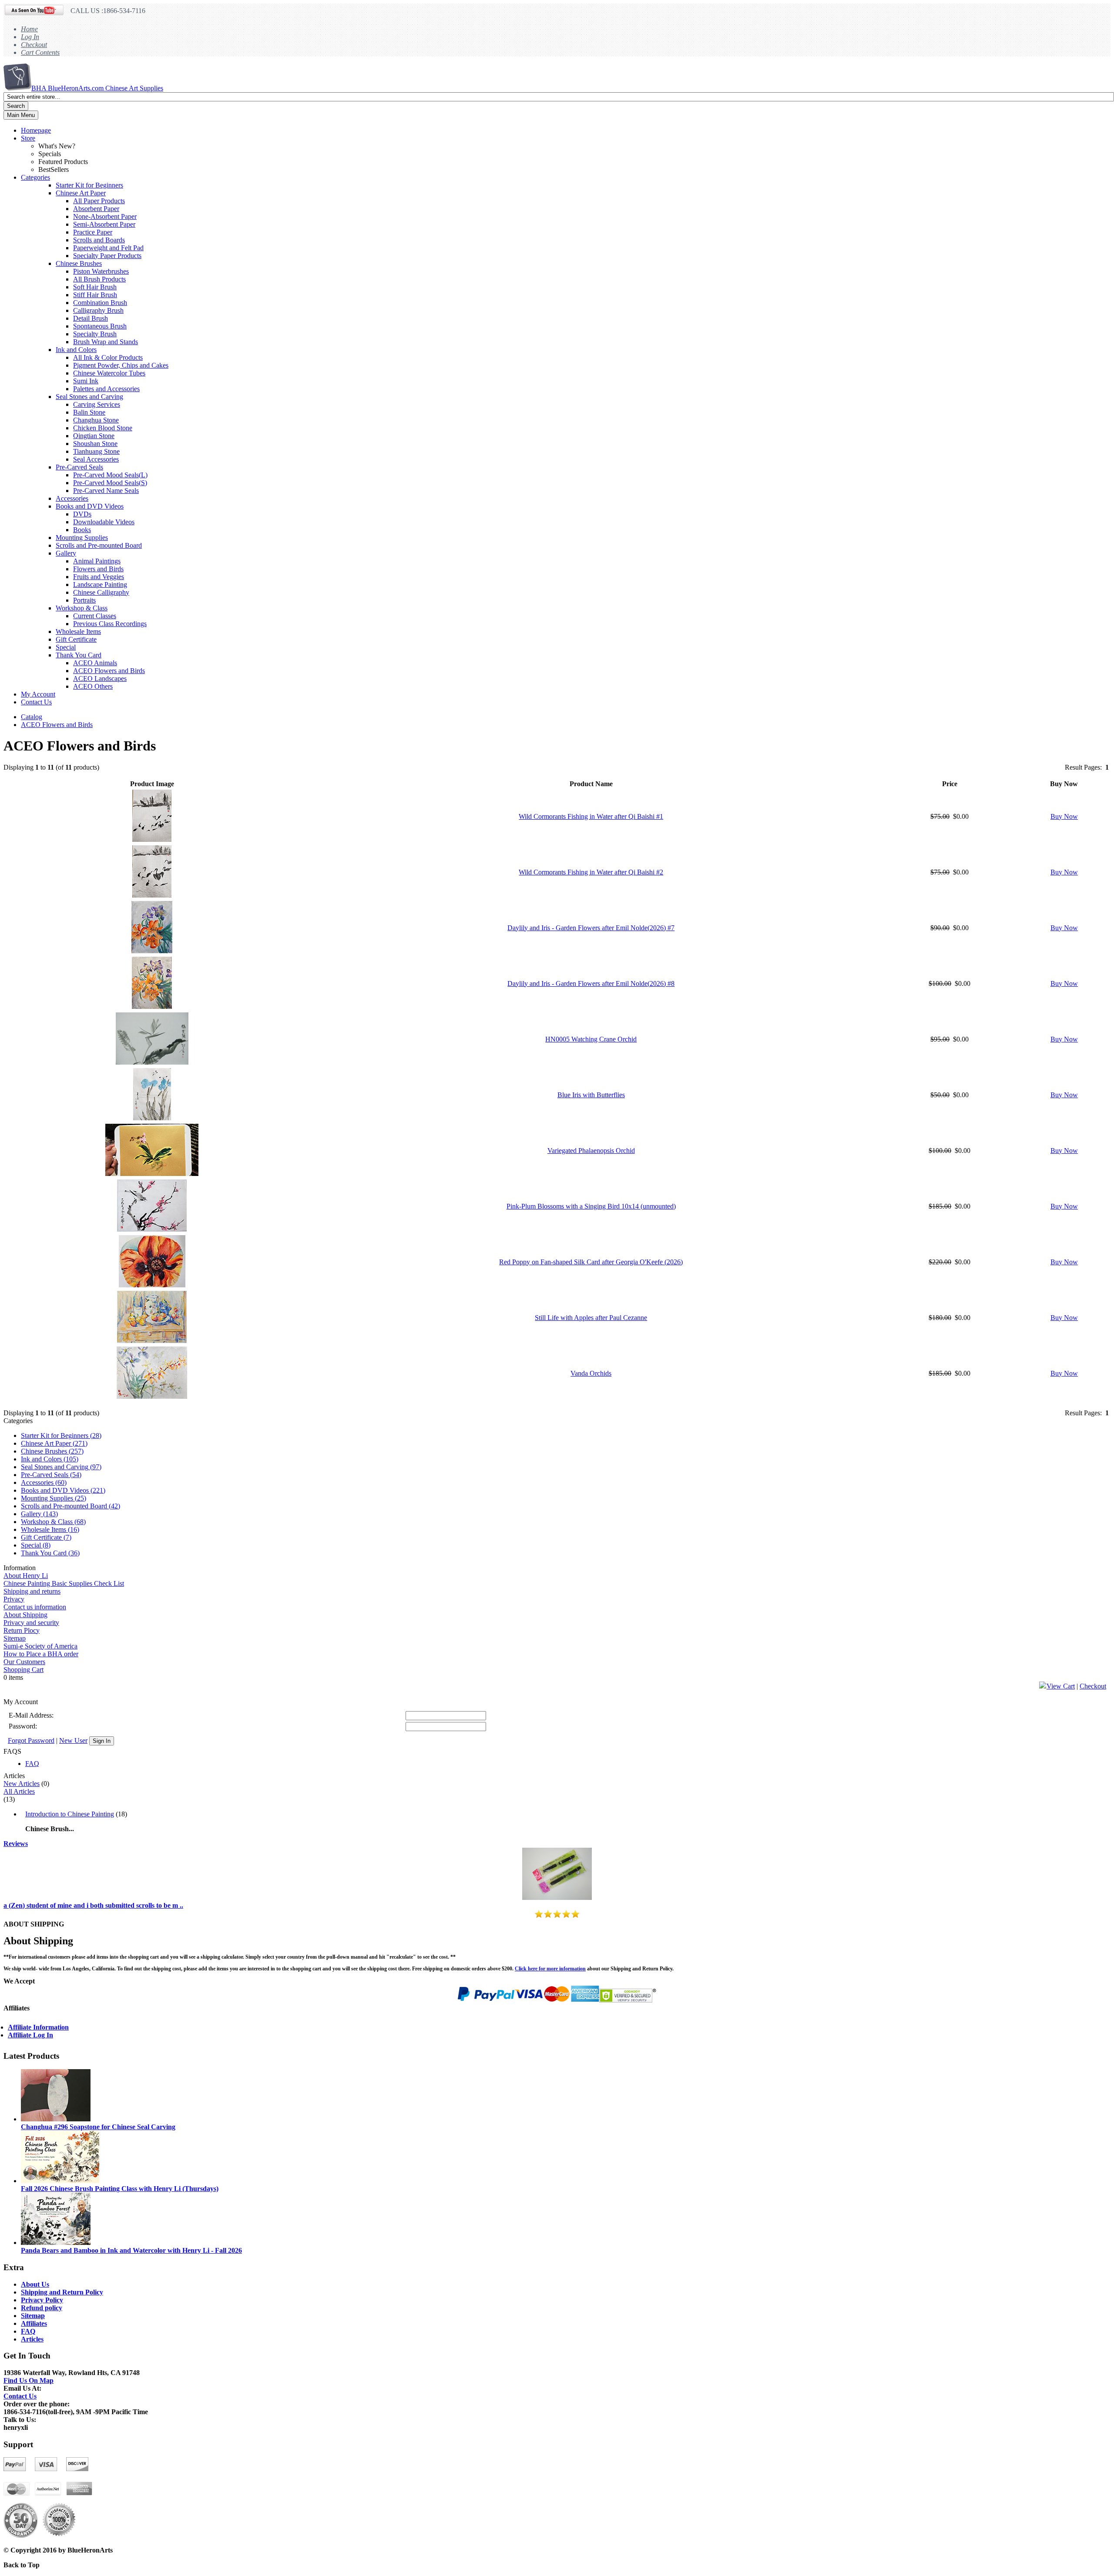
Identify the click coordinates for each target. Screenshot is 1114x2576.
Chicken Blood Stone (103, 428)
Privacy (14, 1599)
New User (73, 1740)
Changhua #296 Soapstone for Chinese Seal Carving (98, 2127)
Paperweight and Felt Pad (108, 248)
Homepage (36, 130)
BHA (97, 88)
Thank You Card (79, 655)
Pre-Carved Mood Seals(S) (110, 483)
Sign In (102, 1741)
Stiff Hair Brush (95, 295)
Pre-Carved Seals (79, 467)
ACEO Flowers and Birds (109, 671)
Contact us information (35, 1607)
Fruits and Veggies (99, 577)
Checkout (34, 45)
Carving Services (97, 404)
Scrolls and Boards (99, 240)
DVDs (82, 514)
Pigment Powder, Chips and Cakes (121, 365)
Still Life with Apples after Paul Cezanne (591, 1318)
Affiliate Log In (30, 2035)
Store (28, 138)
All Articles (19, 1791)
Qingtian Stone (94, 436)
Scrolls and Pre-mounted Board (99, 545)
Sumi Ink (86, 381)
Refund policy (42, 2308)
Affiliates (34, 2323)
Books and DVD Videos (90, 506)
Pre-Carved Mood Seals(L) (110, 475)
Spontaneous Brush (100, 326)
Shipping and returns (32, 1591)
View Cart (1061, 1686)
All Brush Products (99, 279)
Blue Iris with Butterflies (591, 1095)
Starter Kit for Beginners (89, 185)
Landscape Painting (100, 585)
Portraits (84, 600)
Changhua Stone (96, 420)
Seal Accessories (96, 459)
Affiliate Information (38, 2027)
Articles (32, 2339)
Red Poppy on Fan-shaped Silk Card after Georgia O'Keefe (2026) (591, 1262)
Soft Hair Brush (95, 287)
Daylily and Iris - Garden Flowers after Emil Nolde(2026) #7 (591, 928)
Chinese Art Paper (81, 193)
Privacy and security (31, 1623)
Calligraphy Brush (98, 310)
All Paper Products (99, 201)
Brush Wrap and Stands (106, 342)
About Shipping (25, 1615)
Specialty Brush (95, 334)
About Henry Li (26, 1576)
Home (29, 29)
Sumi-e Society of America (40, 1646)
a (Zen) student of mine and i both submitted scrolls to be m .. (93, 1905)
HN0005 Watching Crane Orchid (591, 1039)
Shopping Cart (23, 1670)
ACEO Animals (95, 663)
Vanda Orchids (591, 1373)
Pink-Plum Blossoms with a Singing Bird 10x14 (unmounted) (591, 1206)
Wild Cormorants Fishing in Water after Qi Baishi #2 (591, 872)
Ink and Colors (76, 350)
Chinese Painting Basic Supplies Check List (64, 1583)
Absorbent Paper (96, 209)
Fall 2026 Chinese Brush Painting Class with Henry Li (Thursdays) (120, 2189)
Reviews (16, 1844)
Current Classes (95, 616)
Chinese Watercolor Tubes (109, 373)
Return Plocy (22, 1630)
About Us (35, 2284)
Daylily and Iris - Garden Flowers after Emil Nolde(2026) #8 (591, 983)
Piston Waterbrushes (101, 271)
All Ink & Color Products (108, 357)
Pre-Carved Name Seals (106, 491)
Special (66, 647)
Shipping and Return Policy (62, 2292)
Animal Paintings (97, 561)
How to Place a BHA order (41, 1654)
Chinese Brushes (79, 263)
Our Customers (24, 1662)
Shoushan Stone (95, 444)
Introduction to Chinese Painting (70, 1814)
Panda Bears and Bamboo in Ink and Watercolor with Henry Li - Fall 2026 (131, 2250)
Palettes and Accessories (106, 389)
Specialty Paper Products (107, 256)
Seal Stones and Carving (89, 397)
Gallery (66, 553)
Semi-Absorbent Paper (104, 224)
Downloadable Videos (104, 522)
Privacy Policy (42, 2300)
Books (82, 530)
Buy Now (1064, 816)
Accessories (72, 498)
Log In (30, 37)
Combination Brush (100, 303)
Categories (35, 177)
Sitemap (15, 1638)
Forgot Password (31, 1740)
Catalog (32, 717)
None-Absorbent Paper (105, 216)
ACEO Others (93, 686)
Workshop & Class (82, 608)
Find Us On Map (29, 2380)
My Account (38, 694)
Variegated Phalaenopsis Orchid (591, 1151)
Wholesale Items (78, 631)
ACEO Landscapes (100, 678)
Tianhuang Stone (96, 451)
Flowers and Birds (98, 569)
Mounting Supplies (82, 538)
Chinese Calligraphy (101, 592)
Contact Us (36, 702)
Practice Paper (93, 232)
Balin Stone (89, 412)
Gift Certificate (76, 639)
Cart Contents (40, 52)
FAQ (32, 1764)
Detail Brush (91, 318)
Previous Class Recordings (110, 624)
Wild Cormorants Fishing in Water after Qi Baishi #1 (591, 816)
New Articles (22, 1784)
